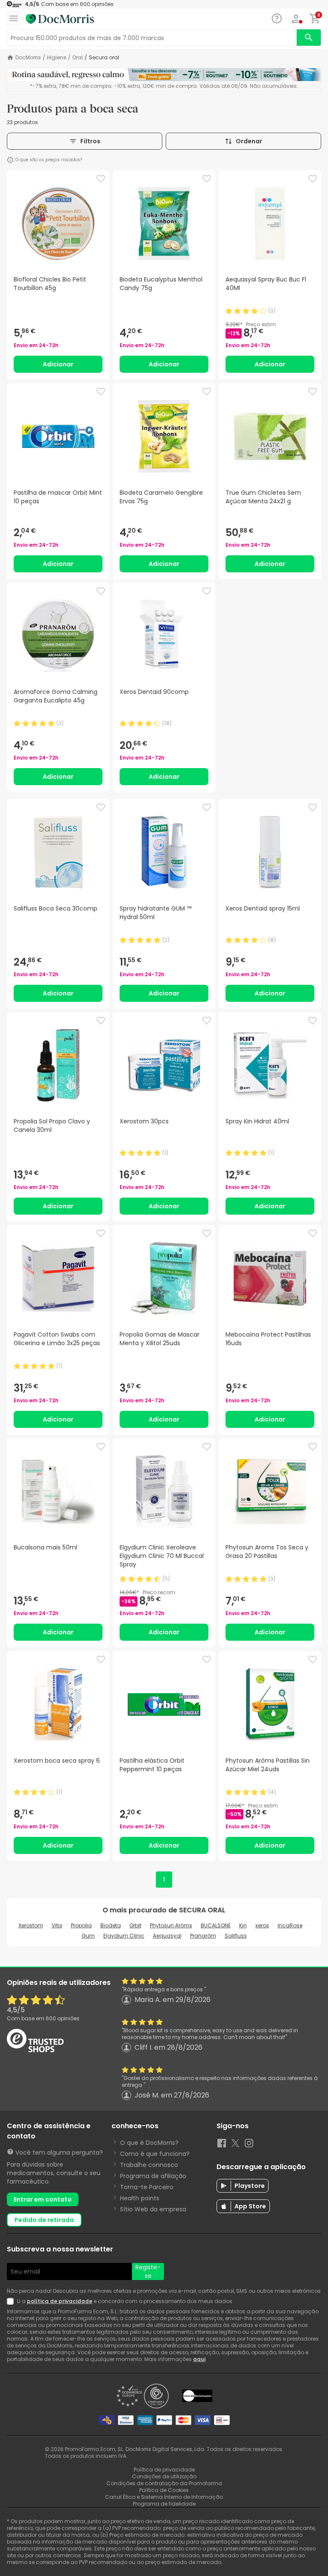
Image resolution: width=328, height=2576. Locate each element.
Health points (140, 2198)
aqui (199, 2359)
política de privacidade (60, 2301)
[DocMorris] (60, 19)
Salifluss (236, 1936)
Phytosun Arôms (171, 1925)
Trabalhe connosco (149, 2165)
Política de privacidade (164, 2470)
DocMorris (28, 58)
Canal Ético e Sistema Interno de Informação (164, 2497)
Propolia (81, 1925)
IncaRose (290, 1925)
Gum (88, 1936)
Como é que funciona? (155, 2154)
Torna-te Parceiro (147, 2187)
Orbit (135, 1925)
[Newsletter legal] (12, 2301)
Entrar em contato (43, 2199)
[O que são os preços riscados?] (10, 160)
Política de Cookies (164, 2490)
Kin (243, 1925)
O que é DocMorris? (149, 2143)
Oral (78, 58)
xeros (262, 1925)
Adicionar (58, 364)
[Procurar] (309, 38)
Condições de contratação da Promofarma (164, 2483)
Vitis (57, 1925)
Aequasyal (167, 1936)
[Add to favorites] (101, 179)
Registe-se (148, 2271)
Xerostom (31, 1925)
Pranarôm (203, 1936)
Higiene (57, 58)
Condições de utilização (164, 2476)
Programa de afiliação (153, 2176)
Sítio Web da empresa (153, 2209)
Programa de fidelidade (164, 2504)
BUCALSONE (216, 1925)
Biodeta (111, 1925)
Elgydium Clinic (124, 1936)
